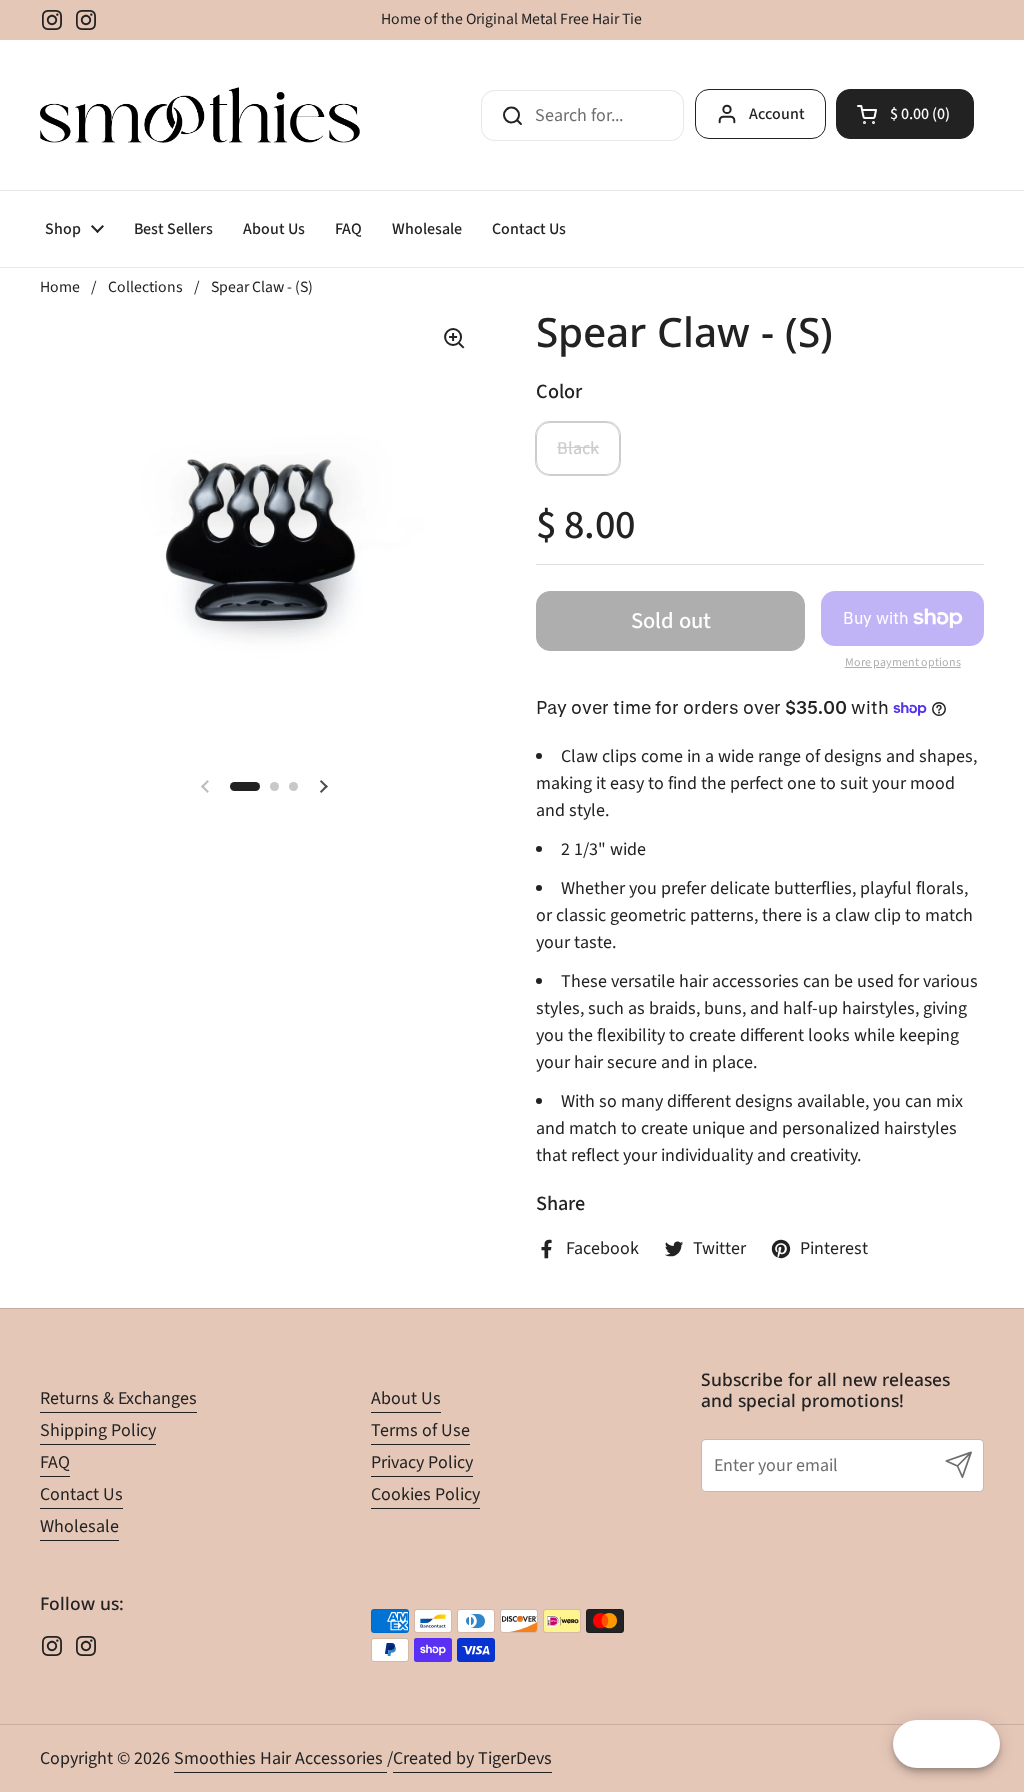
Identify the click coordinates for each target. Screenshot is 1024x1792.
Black (578, 448)
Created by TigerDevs (472, 1758)
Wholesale (79, 1526)
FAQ (55, 1462)
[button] (905, 114)
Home (60, 287)
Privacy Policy (422, 1462)
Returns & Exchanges (118, 1398)
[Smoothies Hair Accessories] (200, 115)
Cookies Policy (425, 1494)
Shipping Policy (98, 1430)
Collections (145, 287)
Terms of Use (420, 1430)
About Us (406, 1398)
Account (777, 114)
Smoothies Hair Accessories (280, 1758)
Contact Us (81, 1494)
